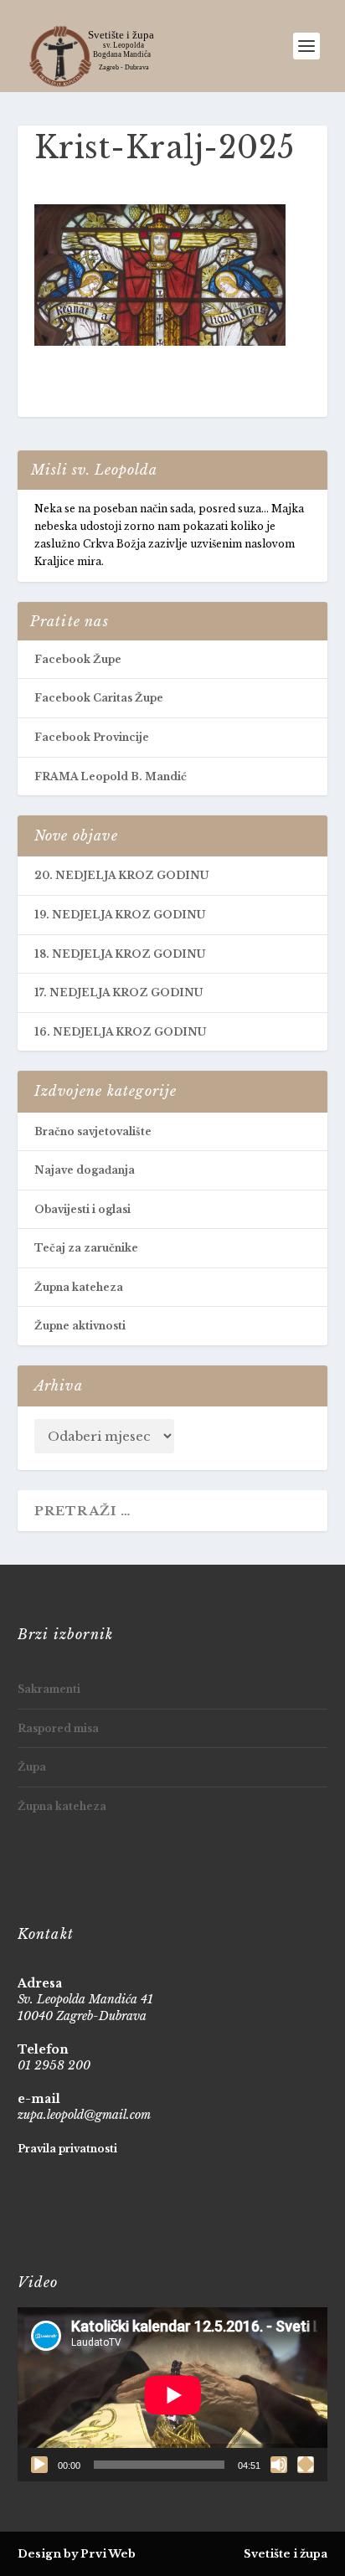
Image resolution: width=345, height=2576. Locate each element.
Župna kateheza (79, 1287)
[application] (173, 2395)
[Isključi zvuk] (279, 2465)
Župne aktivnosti (80, 1326)
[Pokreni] (39, 2465)
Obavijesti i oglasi (82, 1209)
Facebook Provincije (92, 737)
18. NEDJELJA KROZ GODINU (120, 954)
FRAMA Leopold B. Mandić (111, 776)
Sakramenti (49, 1689)
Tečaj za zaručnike (86, 1248)
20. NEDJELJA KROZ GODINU (121, 875)
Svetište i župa (286, 2554)
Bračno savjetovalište (93, 1131)
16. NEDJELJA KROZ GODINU (120, 1032)
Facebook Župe (78, 659)
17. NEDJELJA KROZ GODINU (118, 992)
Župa (32, 1767)
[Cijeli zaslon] (306, 2465)
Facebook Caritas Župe (99, 698)
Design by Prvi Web (77, 2554)
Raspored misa (58, 1728)
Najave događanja (85, 1170)
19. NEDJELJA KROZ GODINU (120, 915)
